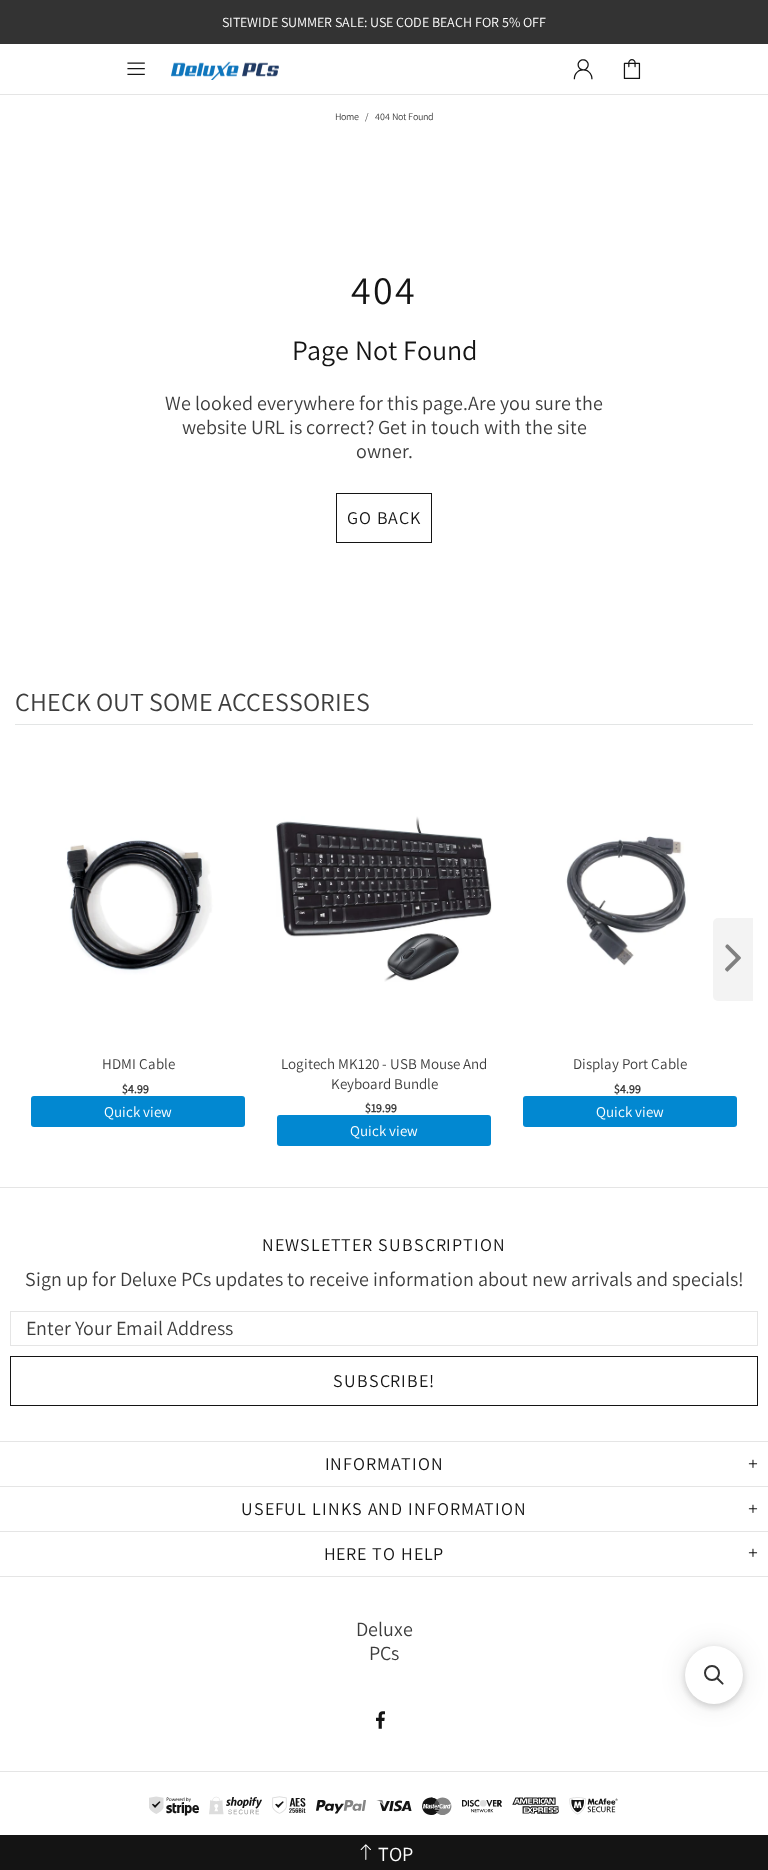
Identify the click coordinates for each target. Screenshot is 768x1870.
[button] (714, 1675)
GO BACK (384, 517)
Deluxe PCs (225, 69)
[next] (733, 959)
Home (347, 116)
